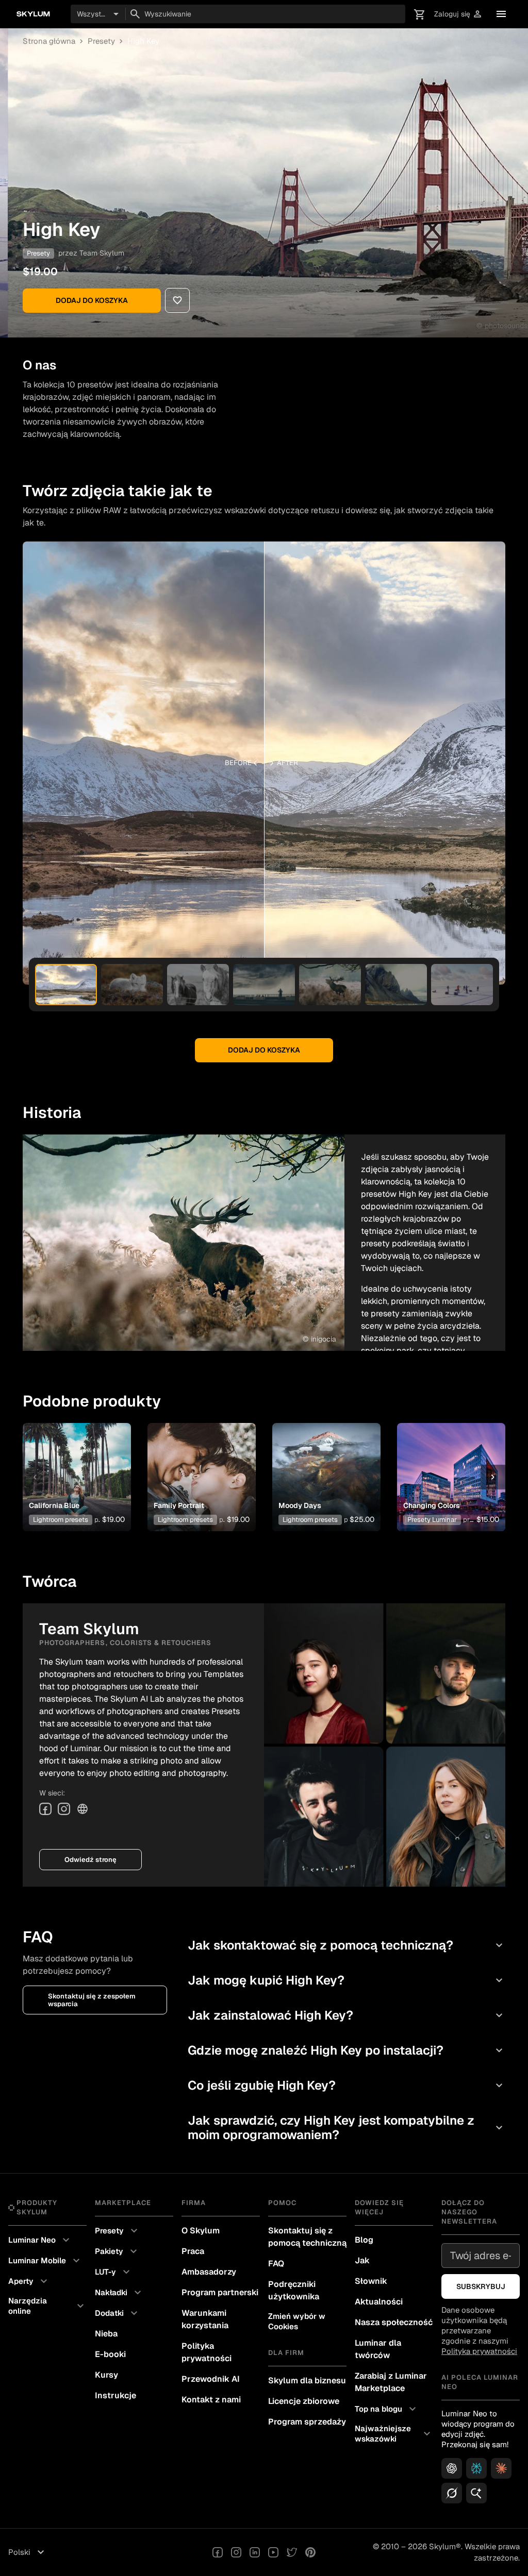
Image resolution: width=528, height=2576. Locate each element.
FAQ (276, 2264)
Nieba (106, 2334)
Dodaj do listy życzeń (77, 1461)
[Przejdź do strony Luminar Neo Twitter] (292, 2552)
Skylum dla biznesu (307, 2380)
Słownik (371, 2281)
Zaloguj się (458, 14)
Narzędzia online (47, 2306)
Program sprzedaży (307, 2422)
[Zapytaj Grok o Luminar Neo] (452, 2493)
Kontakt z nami (211, 2400)
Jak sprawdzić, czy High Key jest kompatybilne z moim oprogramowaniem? (346, 2128)
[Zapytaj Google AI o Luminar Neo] (476, 2493)
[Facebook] (45, 1809)
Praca (193, 2251)
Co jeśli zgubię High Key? (346, 2085)
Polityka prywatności (207, 2352)
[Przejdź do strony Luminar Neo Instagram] (236, 2552)
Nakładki (119, 2293)
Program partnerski (220, 2292)
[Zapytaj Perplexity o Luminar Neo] (476, 2468)
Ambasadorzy (209, 2272)
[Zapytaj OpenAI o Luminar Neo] (452, 2468)
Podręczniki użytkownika (294, 2290)
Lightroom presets (61, 1520)
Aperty (29, 2281)
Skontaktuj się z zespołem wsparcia (92, 2000)
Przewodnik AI (211, 2379)
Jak (362, 2260)
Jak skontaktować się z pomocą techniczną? (346, 1945)
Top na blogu (387, 2409)
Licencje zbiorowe (304, 2401)
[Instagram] (64, 1809)
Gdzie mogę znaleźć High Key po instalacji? (346, 2050)
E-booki (110, 2354)
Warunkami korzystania (205, 2319)
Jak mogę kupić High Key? (346, 1980)
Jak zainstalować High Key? (346, 2015)
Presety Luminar (432, 1520)
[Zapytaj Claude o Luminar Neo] (501, 2468)
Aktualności (379, 2302)
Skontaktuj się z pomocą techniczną (307, 2237)
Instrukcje (115, 2395)
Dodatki (118, 2313)
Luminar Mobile (45, 2261)
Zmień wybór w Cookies (297, 2321)
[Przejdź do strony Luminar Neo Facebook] (218, 2552)
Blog (364, 2240)
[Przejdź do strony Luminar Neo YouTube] (273, 2552)
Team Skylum (102, 253)
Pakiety (117, 2251)
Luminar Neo (40, 2240)
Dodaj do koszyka (92, 300)
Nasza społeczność (394, 2322)
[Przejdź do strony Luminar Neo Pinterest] (310, 2552)
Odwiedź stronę (90, 1860)
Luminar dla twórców (378, 2349)
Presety (101, 41)
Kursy (106, 2375)
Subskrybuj (481, 2286)
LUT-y (114, 2272)
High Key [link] (143, 41)
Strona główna (49, 41)
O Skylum (201, 2231)
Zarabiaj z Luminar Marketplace (391, 2382)
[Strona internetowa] (82, 1809)
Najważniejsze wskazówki (394, 2434)
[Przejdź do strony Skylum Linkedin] (255, 2552)
